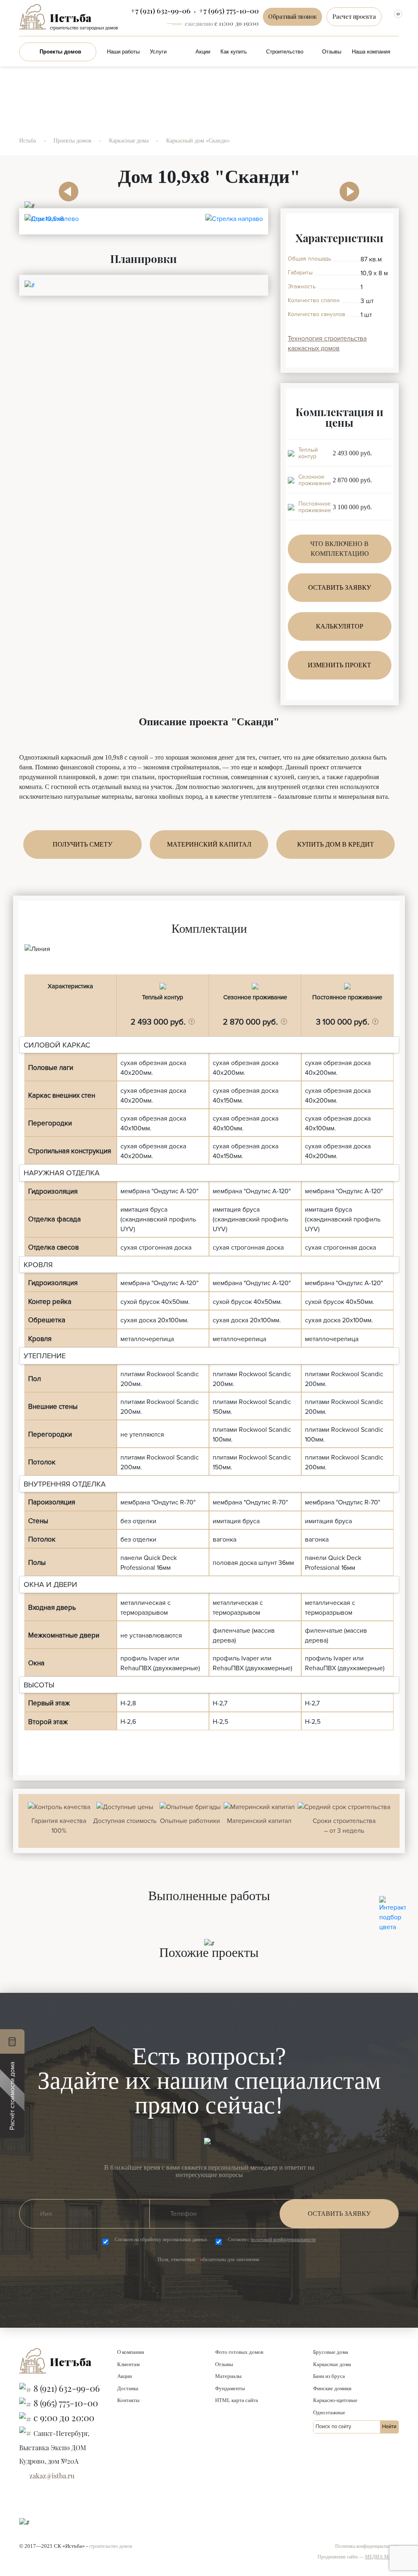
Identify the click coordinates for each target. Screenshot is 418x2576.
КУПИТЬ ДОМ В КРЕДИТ (336, 844)
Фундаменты (230, 2388)
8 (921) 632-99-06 (67, 2388)
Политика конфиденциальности (367, 2546)
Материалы (228, 2376)
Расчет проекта (354, 17)
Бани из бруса (329, 2376)
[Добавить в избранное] (365, 223)
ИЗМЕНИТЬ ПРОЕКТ (339, 665)
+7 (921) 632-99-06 (161, 11)
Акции (203, 52)
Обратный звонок (292, 17)
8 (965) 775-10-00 (66, 2403)
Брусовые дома (331, 2352)
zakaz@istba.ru (52, 2476)
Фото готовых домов (239, 2352)
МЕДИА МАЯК (382, 2557)
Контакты (128, 2400)
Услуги (158, 52)
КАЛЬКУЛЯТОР (340, 626)
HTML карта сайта (237, 2400)
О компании (131, 2352)
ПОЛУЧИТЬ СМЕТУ (82, 844)
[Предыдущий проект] (69, 180)
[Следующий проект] (349, 180)
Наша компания (371, 52)
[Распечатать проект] (382, 224)
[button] (192, 1022)
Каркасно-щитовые (335, 2400)
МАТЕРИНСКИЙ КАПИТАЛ (209, 844)
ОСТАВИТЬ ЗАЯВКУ (340, 587)
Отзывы (332, 52)
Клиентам (128, 2364)
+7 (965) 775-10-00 (229, 11)
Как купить (234, 52)
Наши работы (123, 52)
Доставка (128, 2388)
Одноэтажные (329, 2412)
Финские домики (332, 2388)
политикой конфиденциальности (283, 2240)
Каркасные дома (332, 2364)
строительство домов (111, 2546)
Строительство (285, 52)
